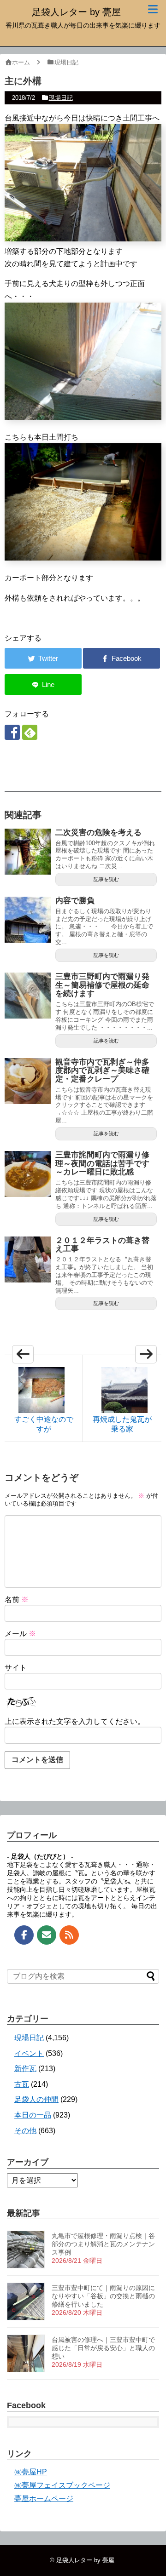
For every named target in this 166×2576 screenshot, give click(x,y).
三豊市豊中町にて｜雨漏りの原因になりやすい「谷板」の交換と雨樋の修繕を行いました (103, 2296)
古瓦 (22, 2084)
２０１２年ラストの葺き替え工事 (102, 1245)
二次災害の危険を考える (98, 833)
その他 (25, 2131)
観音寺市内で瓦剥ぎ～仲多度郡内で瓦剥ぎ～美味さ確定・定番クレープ (102, 1070)
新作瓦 (25, 2069)
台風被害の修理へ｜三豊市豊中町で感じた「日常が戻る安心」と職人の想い (103, 2348)
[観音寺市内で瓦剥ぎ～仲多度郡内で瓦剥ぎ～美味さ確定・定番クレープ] (28, 1081)
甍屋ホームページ (44, 2499)
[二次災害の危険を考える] (28, 852)
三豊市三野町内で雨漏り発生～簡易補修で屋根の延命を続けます (102, 985)
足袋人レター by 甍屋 (76, 12)
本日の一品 (33, 2115)
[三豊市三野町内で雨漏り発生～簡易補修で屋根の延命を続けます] (28, 996)
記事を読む (106, 879)
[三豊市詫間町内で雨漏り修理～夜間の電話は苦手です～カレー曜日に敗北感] (28, 1174)
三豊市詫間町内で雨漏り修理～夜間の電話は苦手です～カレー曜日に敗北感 (102, 1163)
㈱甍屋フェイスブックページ (62, 2485)
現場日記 (61, 98)
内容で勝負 (75, 901)
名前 (17, 1600)
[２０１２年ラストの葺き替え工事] (28, 1259)
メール (20, 1634)
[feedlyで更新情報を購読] (30, 732)
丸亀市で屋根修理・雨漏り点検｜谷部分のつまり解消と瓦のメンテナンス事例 (103, 2244)
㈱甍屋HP (31, 2472)
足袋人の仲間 (36, 2099)
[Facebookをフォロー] (12, 732)
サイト (16, 1668)
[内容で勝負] (28, 920)
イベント (29, 2053)
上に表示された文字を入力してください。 (75, 1721)
